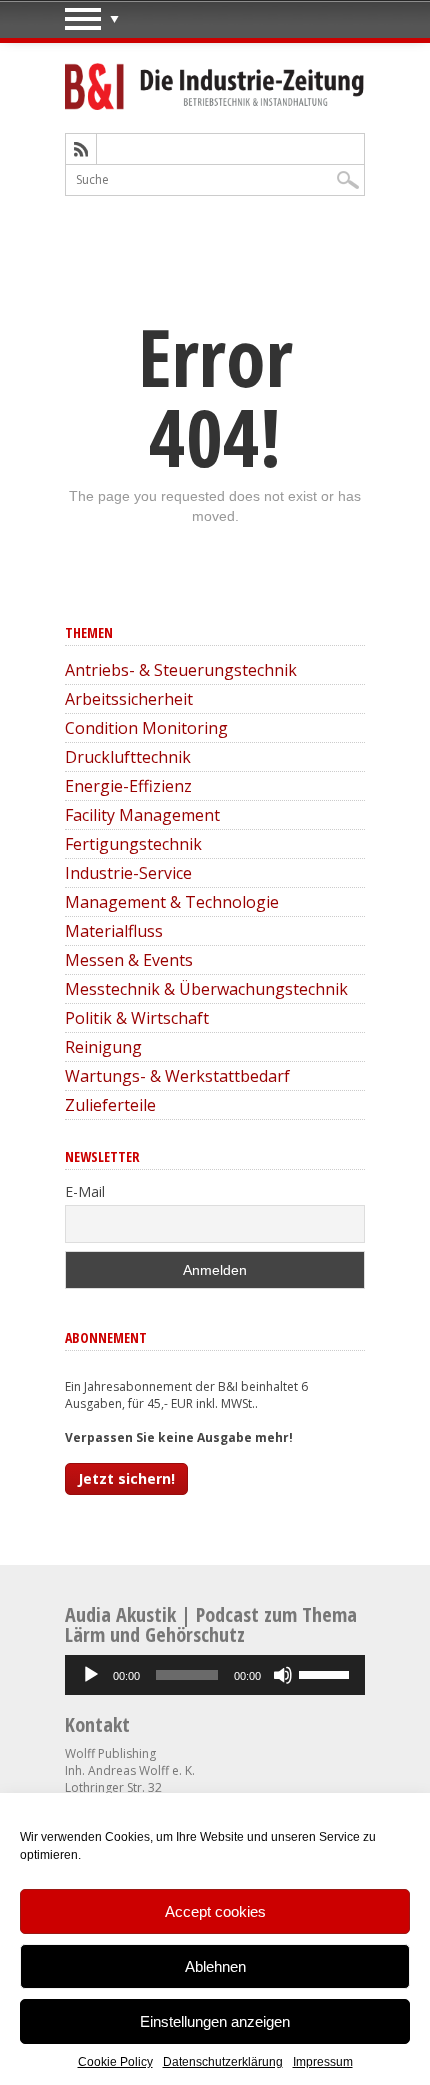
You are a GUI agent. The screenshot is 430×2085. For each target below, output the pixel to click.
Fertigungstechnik (133, 844)
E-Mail (85, 1191)
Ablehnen (215, 1966)
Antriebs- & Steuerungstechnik (181, 670)
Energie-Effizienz (128, 786)
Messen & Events (129, 960)
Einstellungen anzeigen (215, 2021)
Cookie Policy (115, 2062)
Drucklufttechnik (128, 757)
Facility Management (142, 815)
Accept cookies (215, 1911)
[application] (215, 1675)
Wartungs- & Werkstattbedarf (177, 1076)
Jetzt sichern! (126, 1478)
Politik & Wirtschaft (137, 1018)
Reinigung (103, 1047)
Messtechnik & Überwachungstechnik (206, 989)
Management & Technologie (172, 902)
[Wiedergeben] (91, 1675)
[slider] (327, 1673)
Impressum (323, 2062)
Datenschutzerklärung (223, 2062)
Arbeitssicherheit (129, 699)
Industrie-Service (128, 873)
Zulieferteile (110, 1105)
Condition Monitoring (146, 728)
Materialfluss (114, 931)
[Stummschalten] (283, 1675)
